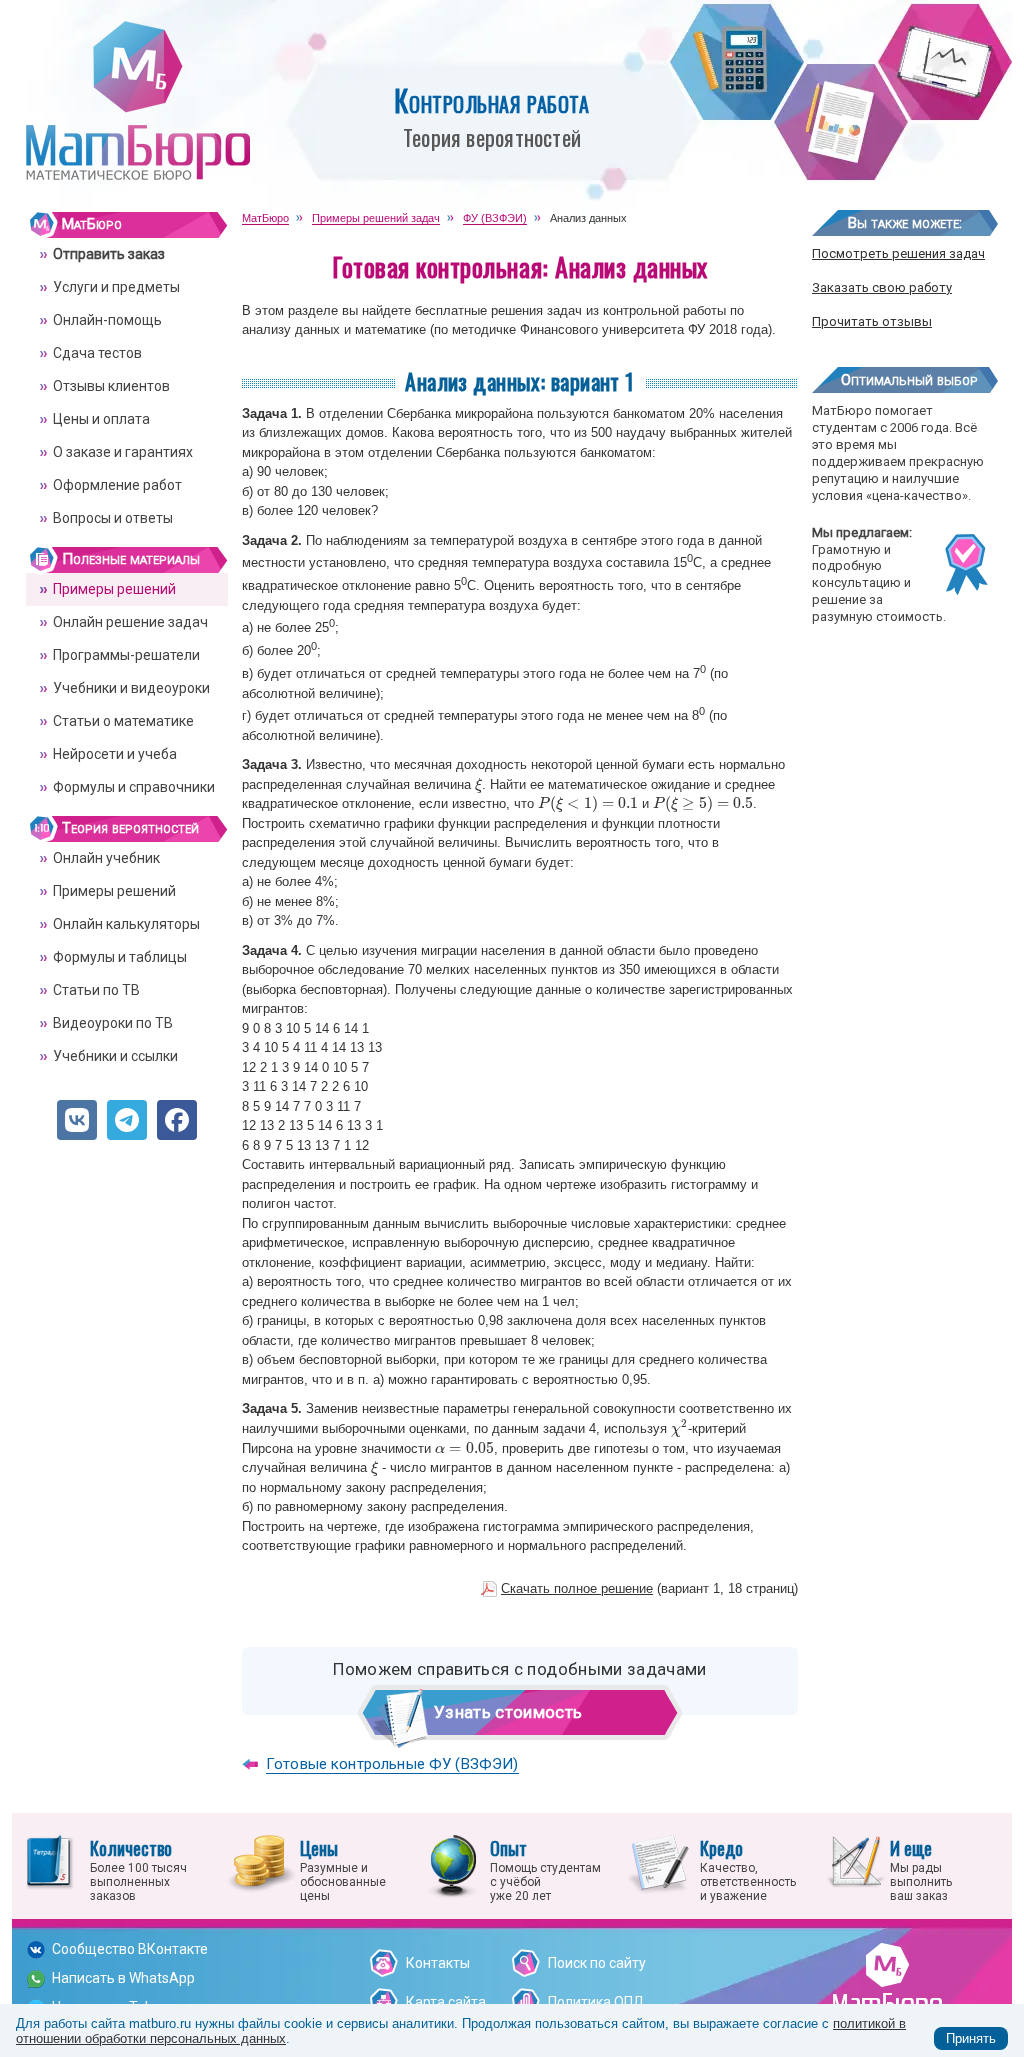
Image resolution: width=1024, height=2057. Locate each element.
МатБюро (92, 224)
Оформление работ (117, 485)
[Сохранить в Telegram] (127, 1120)
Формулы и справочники (134, 787)
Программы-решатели (126, 655)
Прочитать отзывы (872, 321)
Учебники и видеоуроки (131, 688)
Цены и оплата (101, 419)
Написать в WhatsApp (123, 1978)
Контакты (438, 1963)
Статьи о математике (123, 721)
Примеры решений (114, 589)
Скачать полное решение (577, 1588)
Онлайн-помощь (107, 320)
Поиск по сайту (597, 1963)
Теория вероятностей (130, 828)
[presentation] (478, 784)
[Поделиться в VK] (77, 1120)
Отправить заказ (109, 254)
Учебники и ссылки (115, 1056)
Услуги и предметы (116, 287)
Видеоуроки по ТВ (113, 1023)
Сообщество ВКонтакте (130, 1949)
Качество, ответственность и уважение (748, 1869)
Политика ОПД (596, 2002)
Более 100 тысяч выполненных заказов (138, 1869)
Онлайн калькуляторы (126, 924)
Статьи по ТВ (96, 990)
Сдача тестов (97, 353)
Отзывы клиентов (111, 386)
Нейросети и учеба (115, 754)
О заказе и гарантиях (123, 452)
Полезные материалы (131, 559)
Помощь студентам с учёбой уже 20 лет (545, 1869)
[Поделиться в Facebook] (177, 1120)
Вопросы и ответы (113, 518)
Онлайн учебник (106, 858)
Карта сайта (446, 2002)
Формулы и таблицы (120, 957)
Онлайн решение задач (130, 622)
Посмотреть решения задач (898, 253)
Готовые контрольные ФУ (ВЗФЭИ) (392, 1764)
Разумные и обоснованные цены (343, 1869)
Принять (971, 2038)
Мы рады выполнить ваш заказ (921, 1869)
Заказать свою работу (882, 287)
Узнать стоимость (508, 1712)
